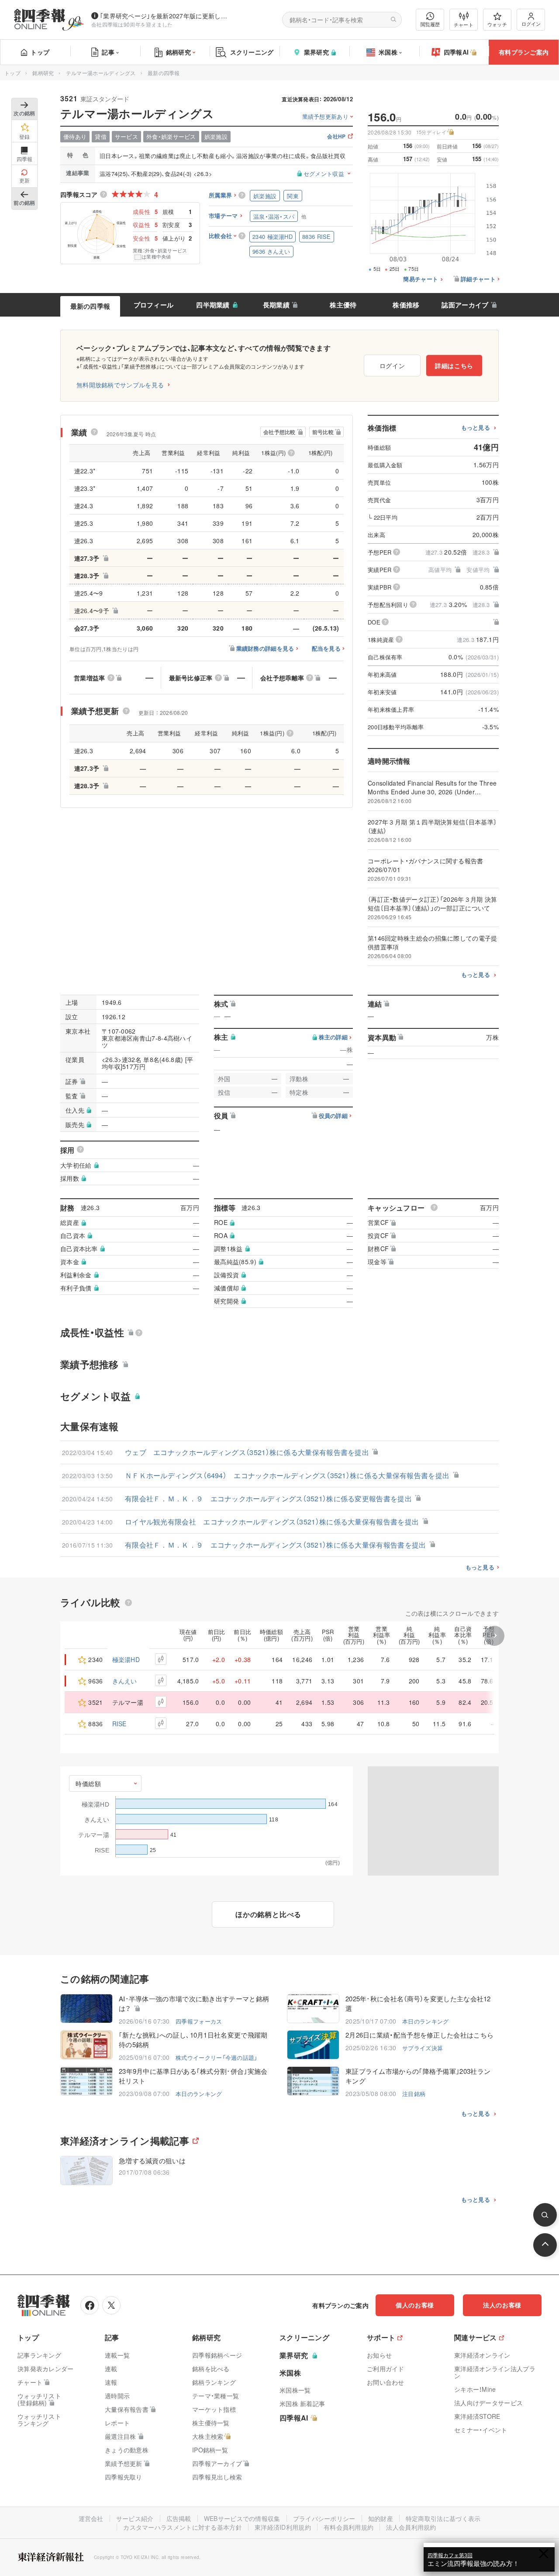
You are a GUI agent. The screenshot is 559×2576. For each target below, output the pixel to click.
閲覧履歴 (430, 24)
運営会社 (91, 2518)
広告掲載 (179, 2518)
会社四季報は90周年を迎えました (132, 24)
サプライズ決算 (423, 2048)
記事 (108, 52)
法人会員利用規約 (411, 2527)
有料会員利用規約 (349, 2527)
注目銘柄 (414, 2094)
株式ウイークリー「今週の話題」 (217, 2057)
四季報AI (456, 52)
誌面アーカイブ (465, 305)
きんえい (125, 1681)
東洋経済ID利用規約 (283, 2527)
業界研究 (316, 52)
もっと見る (476, 428)
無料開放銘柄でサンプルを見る (120, 385)
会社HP (336, 137)
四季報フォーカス (199, 2021)
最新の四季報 (90, 306)
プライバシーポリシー (324, 2518)
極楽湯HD (126, 1659)
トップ (40, 52)
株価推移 (406, 305)
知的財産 (381, 2518)
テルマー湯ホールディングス (101, 73)
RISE (119, 1724)
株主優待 (343, 305)
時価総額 (88, 1783)
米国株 (388, 52)
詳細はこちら (454, 366)
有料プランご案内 (524, 52)
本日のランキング (425, 2021)
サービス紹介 (135, 2518)
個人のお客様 (415, 2305)
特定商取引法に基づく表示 (443, 2518)
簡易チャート (421, 279)
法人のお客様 (502, 2305)
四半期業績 (213, 305)
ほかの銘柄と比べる (268, 1914)
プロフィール (154, 305)
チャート (464, 24)
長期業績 (276, 305)
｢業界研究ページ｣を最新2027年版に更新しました (166, 16)
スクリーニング (252, 52)
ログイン (531, 24)
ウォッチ (497, 24)
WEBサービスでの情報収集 (242, 2518)
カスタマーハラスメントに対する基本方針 (183, 2527)
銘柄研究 (178, 52)
